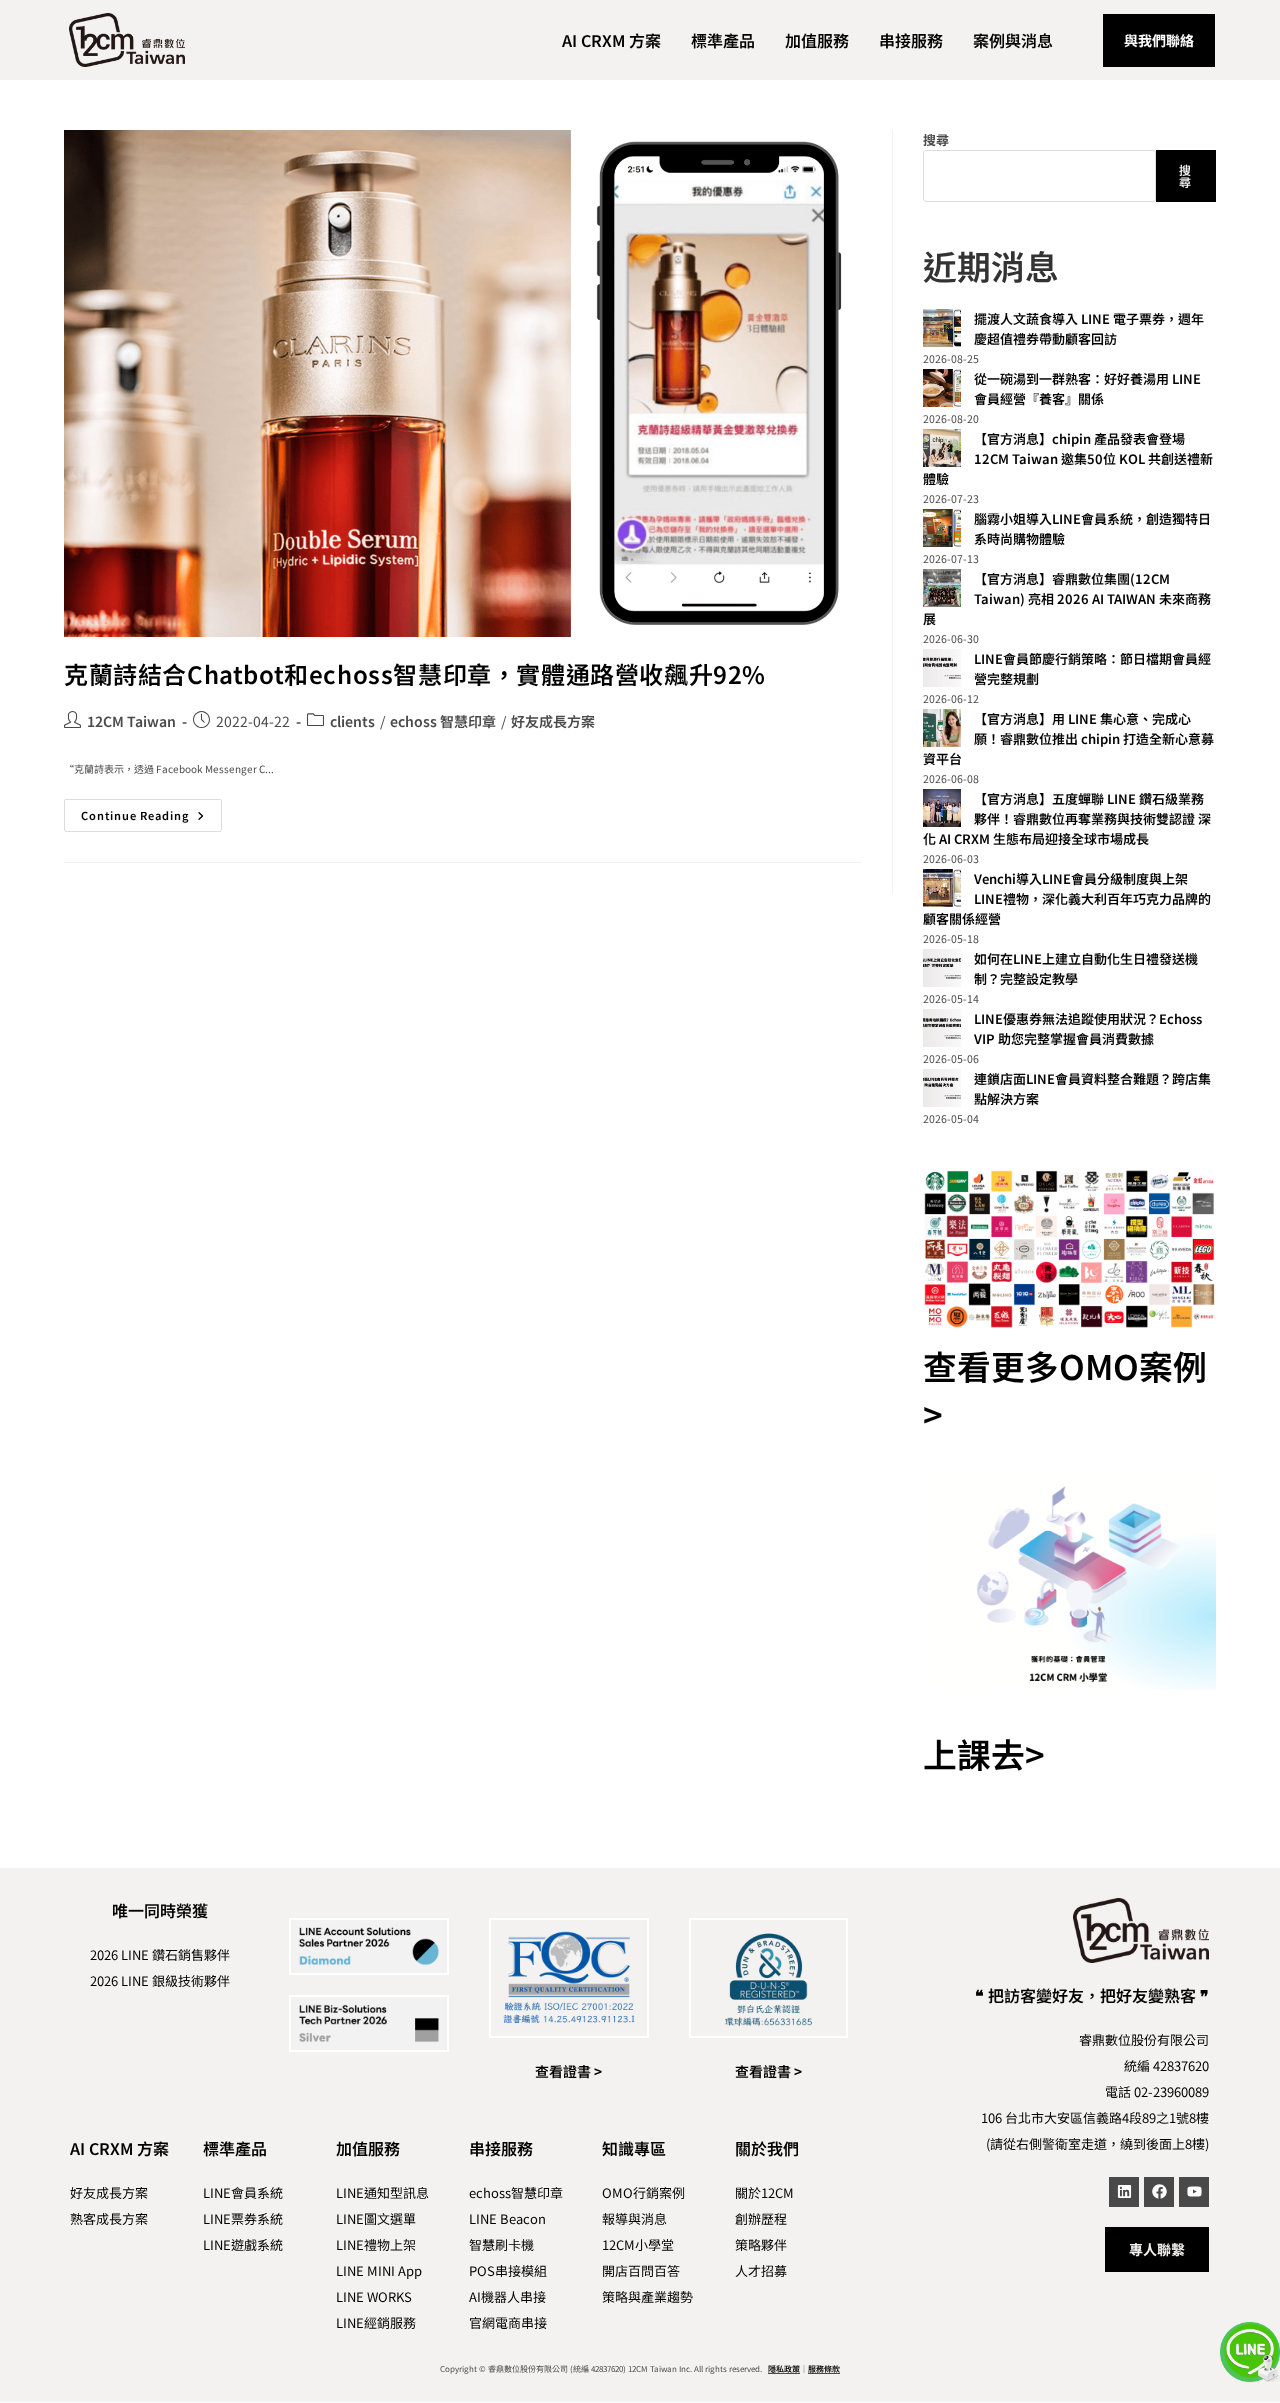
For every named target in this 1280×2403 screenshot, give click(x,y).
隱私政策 (784, 2368)
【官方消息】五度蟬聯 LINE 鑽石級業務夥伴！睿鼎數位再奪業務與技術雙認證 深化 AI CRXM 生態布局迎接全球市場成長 (1067, 818)
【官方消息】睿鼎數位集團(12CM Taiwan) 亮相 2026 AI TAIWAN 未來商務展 (1067, 598)
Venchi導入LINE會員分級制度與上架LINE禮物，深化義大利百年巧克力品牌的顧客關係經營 (1067, 898)
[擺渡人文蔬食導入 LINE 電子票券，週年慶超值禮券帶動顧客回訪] (942, 328)
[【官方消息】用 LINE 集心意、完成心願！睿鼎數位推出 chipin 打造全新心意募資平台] (942, 728)
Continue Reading (151, 811)
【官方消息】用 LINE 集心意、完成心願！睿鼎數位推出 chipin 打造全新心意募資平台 (1068, 738)
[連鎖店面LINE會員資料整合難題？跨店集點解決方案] (942, 1088)
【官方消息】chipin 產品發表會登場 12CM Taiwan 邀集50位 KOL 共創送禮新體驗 (1068, 458)
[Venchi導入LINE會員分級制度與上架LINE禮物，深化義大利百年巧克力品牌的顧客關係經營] (942, 888)
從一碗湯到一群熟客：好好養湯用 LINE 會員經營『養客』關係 (1087, 388)
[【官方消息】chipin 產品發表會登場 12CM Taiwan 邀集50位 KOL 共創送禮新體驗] (942, 448)
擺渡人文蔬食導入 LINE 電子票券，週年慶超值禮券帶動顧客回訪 (1089, 328)
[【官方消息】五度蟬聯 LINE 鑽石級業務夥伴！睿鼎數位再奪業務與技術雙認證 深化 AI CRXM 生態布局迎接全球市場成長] (942, 808)
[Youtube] (1194, 2192)
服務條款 (824, 2368)
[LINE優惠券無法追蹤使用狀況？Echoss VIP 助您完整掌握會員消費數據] (942, 1028)
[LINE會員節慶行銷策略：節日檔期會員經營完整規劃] (942, 668)
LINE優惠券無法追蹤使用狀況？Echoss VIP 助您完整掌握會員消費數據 (1088, 1028)
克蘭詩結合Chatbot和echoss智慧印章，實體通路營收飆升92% (415, 673)
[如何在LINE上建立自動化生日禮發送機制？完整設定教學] (942, 968)
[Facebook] (1159, 2192)
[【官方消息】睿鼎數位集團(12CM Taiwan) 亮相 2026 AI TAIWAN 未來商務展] (942, 588)
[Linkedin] (1124, 2192)
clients (352, 721)
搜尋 (936, 139)
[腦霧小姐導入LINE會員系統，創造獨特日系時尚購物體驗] (942, 528)
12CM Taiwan (131, 721)
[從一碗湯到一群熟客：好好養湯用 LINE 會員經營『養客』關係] (942, 388)
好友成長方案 (553, 721)
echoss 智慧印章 (443, 721)
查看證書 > (568, 2071)
